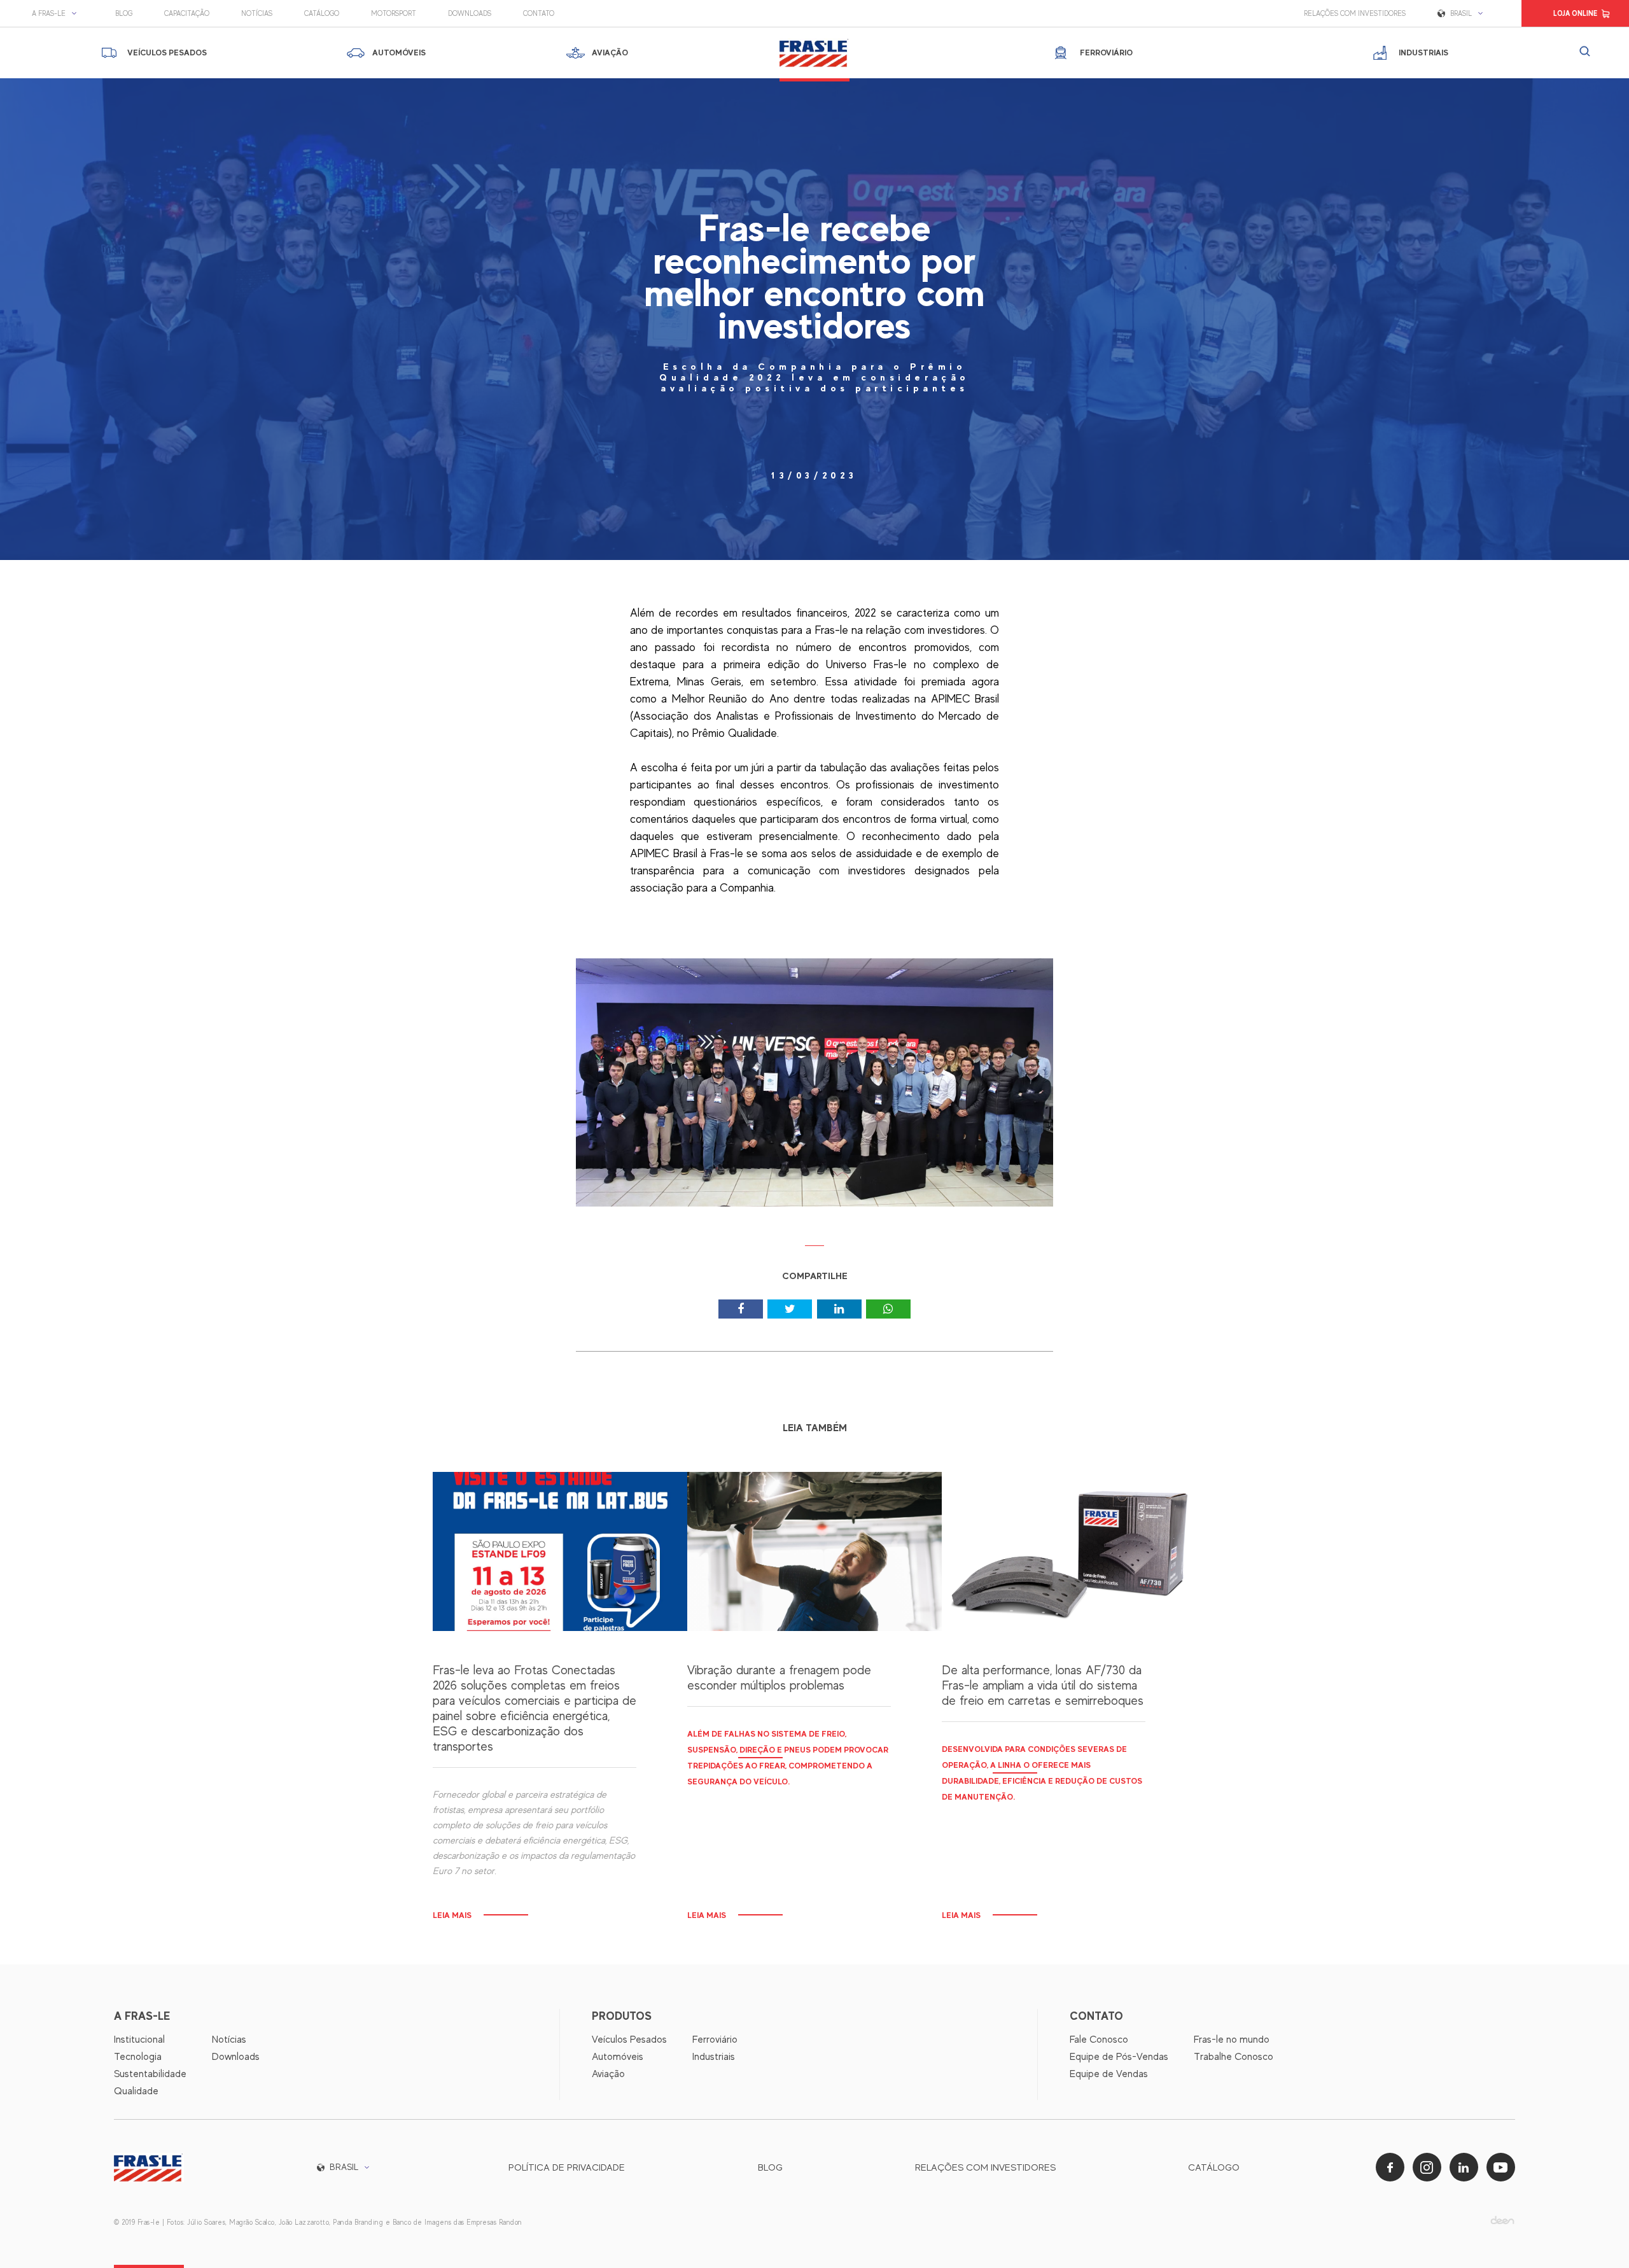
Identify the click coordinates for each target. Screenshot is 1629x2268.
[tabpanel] (814, 1092)
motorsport (394, 13)
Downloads (470, 13)
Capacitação (187, 13)
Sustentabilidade (150, 2074)
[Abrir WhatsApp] (1597, 2236)
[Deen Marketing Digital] (1502, 2220)
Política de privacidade (567, 2167)
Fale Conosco (1099, 2040)
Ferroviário (715, 2040)
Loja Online (1575, 13)
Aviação (608, 2074)
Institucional (139, 2040)
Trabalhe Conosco (1234, 2057)
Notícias (257, 13)
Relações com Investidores (1355, 13)
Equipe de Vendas (1109, 2074)
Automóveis (618, 2057)
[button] (58, 13)
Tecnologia (138, 2057)
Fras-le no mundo (1232, 2040)
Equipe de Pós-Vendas (1119, 2057)
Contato (539, 13)
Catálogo (322, 13)
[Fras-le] (814, 53)
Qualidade (136, 2091)
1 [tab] (815, 1250)
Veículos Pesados (629, 2040)
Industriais (714, 2057)
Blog (124, 13)
